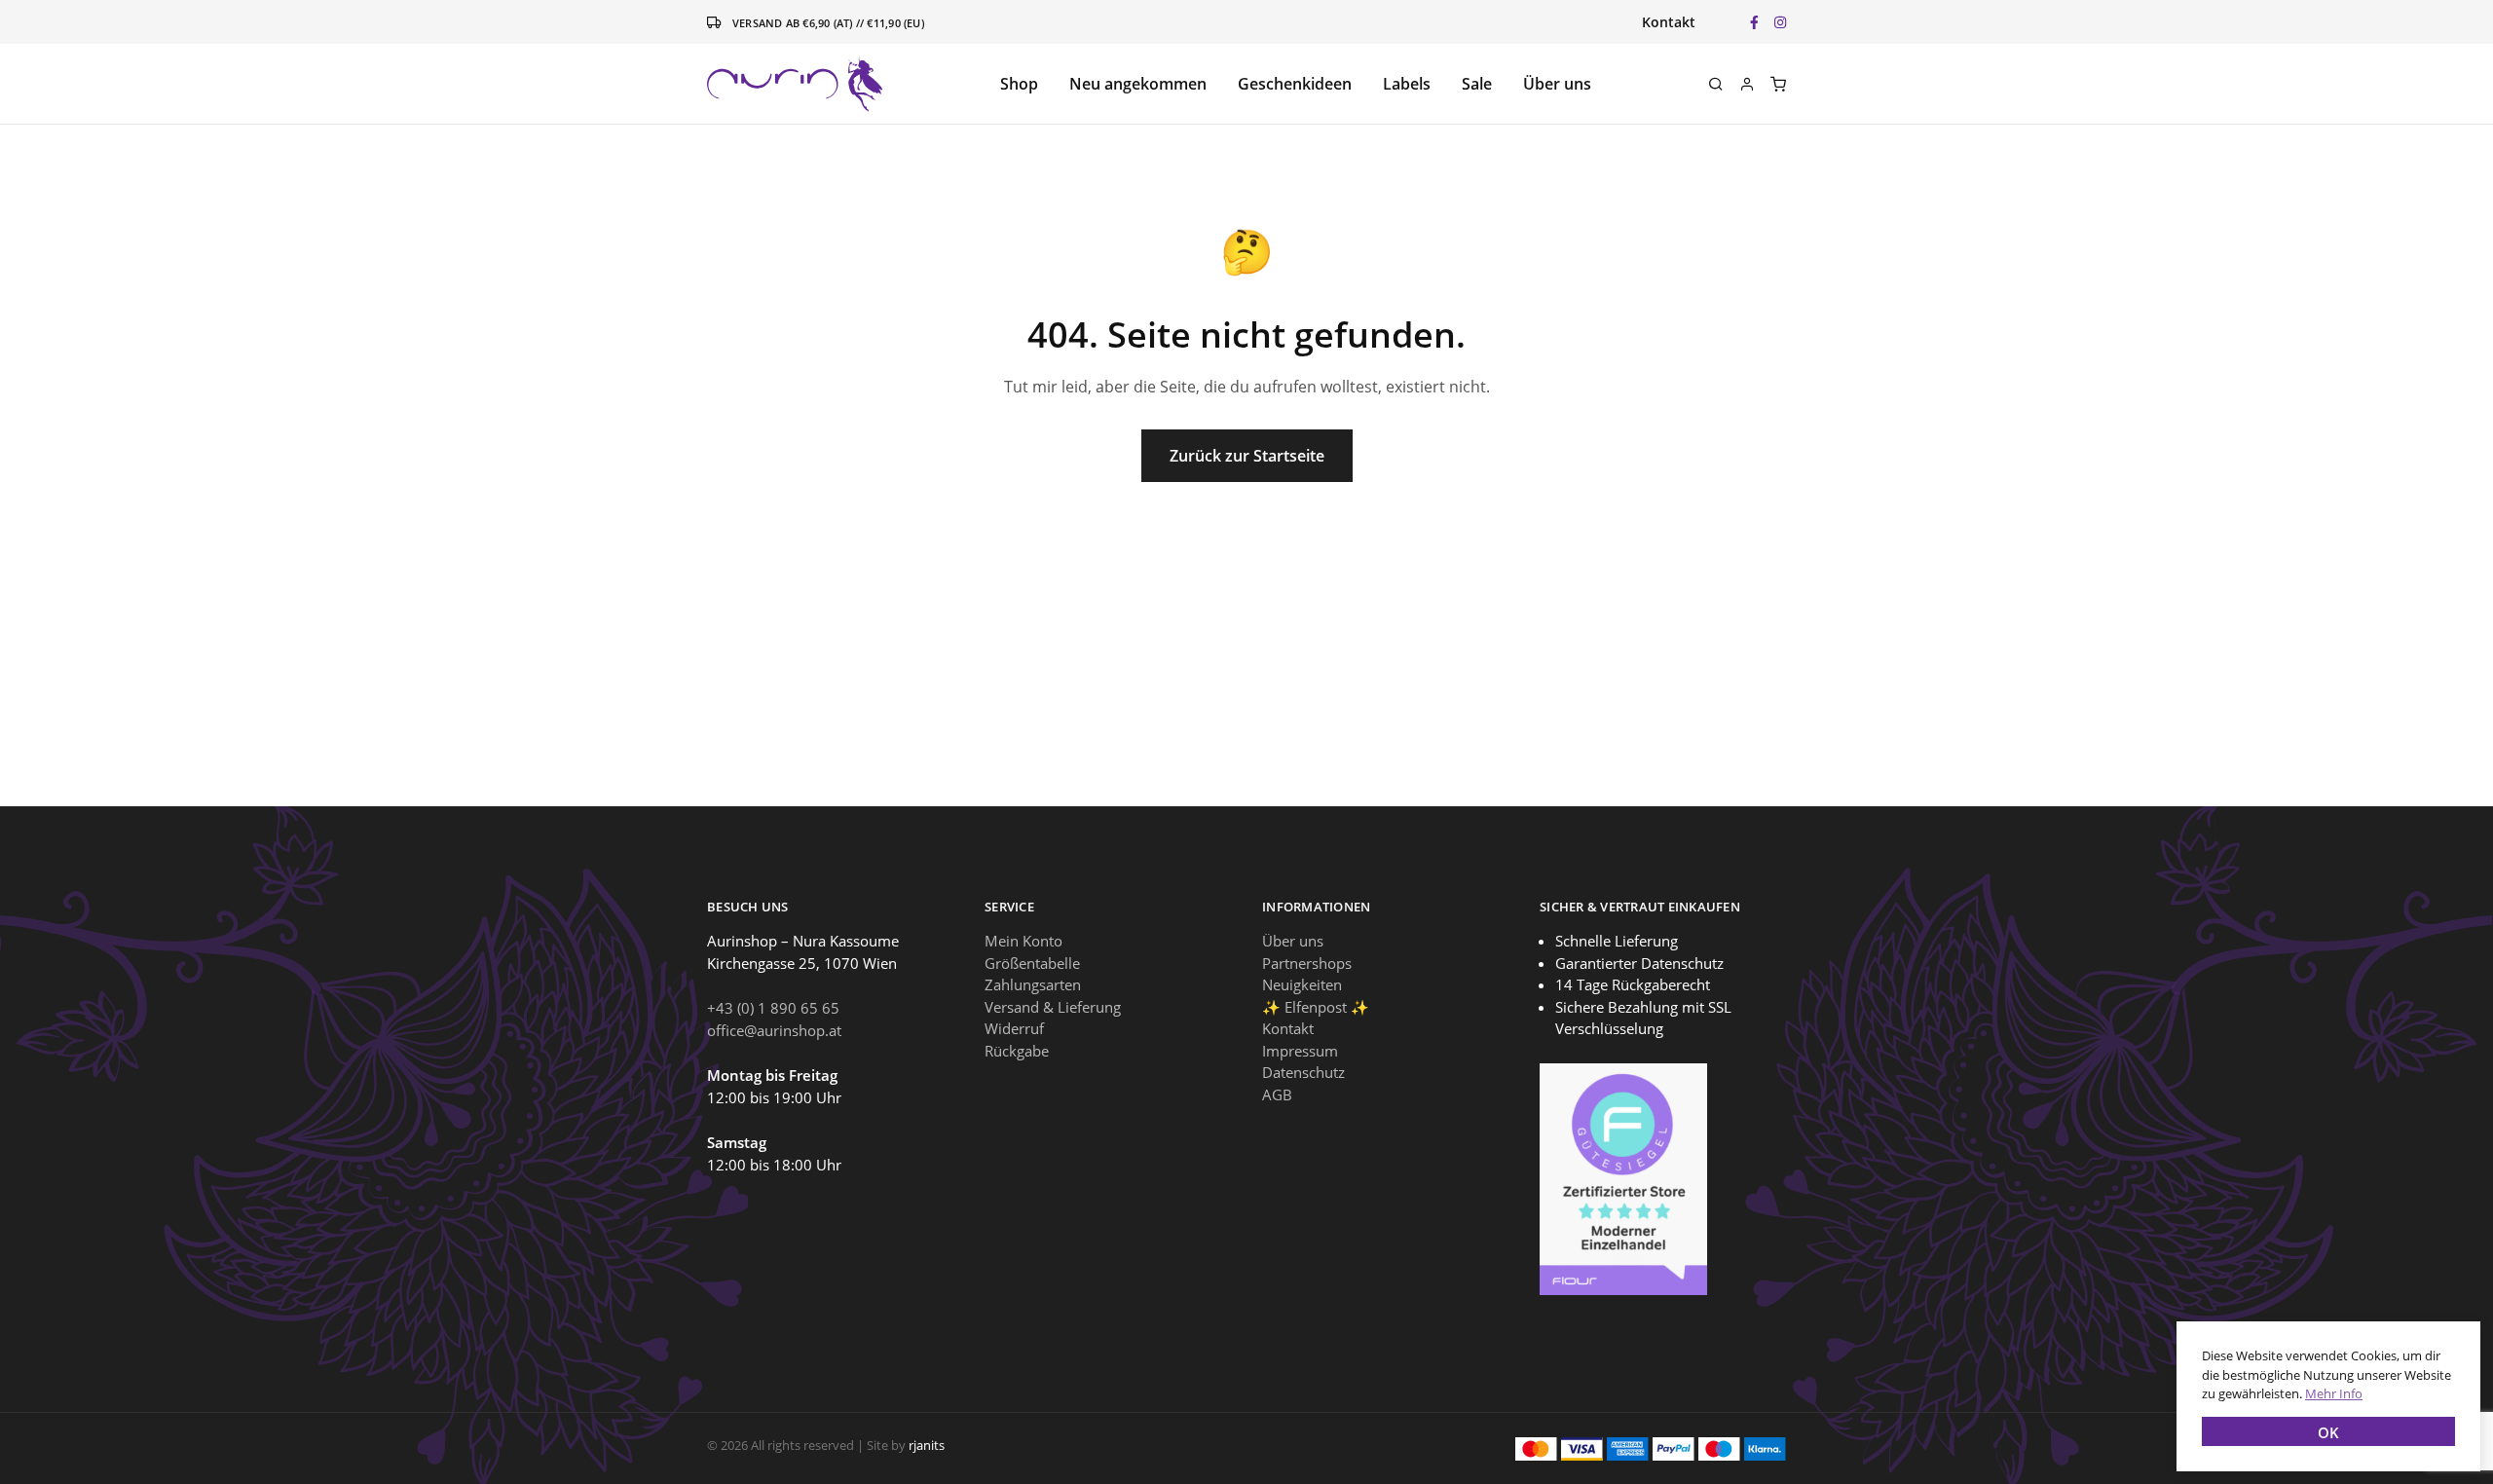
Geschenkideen (1295, 84)
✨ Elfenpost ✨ (1316, 1007)
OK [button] (2328, 1432)
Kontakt (1669, 22)
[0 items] (1778, 84)
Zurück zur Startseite (1247, 456)
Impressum (1300, 1051)
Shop (1019, 84)
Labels (1407, 84)
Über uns (1557, 84)
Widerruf (1014, 1028)
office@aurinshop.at (774, 1030)
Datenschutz (1303, 1072)
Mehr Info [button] (2334, 1393)
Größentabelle (1032, 963)
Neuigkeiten (1302, 984)
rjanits (927, 1445)
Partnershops (1307, 963)
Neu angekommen (1138, 84)
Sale (1477, 84)
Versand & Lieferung (1053, 1007)
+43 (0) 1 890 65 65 (773, 1008)
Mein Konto (1023, 941)
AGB (1277, 1094)
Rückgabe (1017, 1051)
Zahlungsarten (1033, 984)
